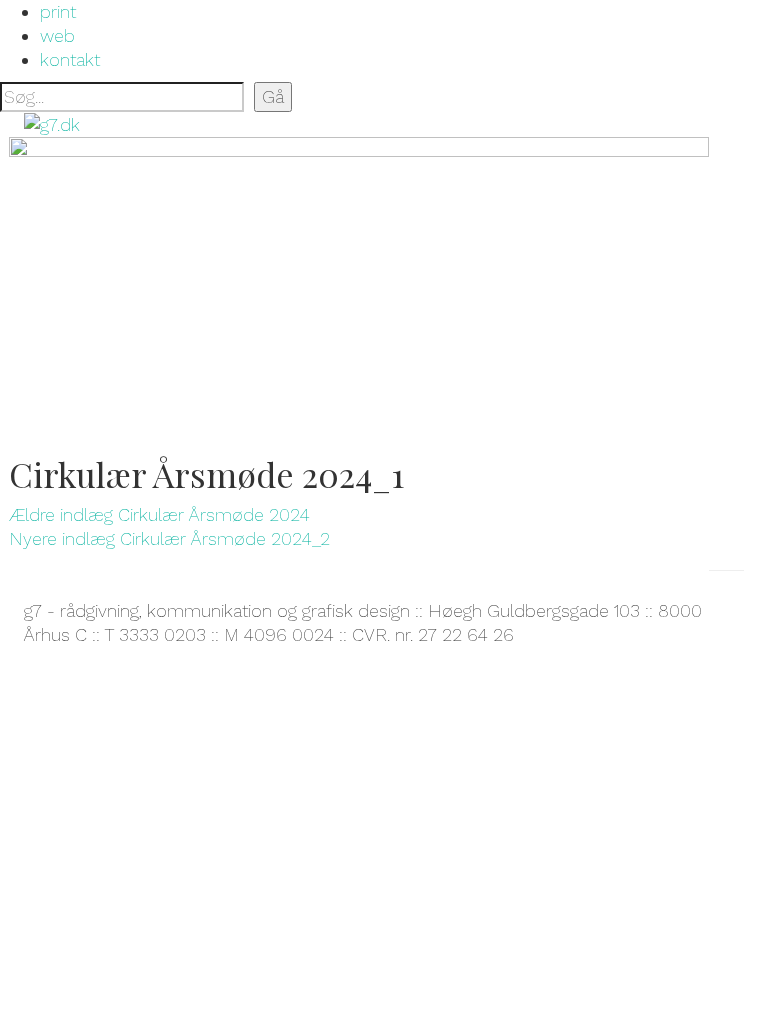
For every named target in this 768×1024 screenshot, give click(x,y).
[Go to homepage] (52, 123)
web (57, 35)
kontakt (70, 59)
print (58, 11)
